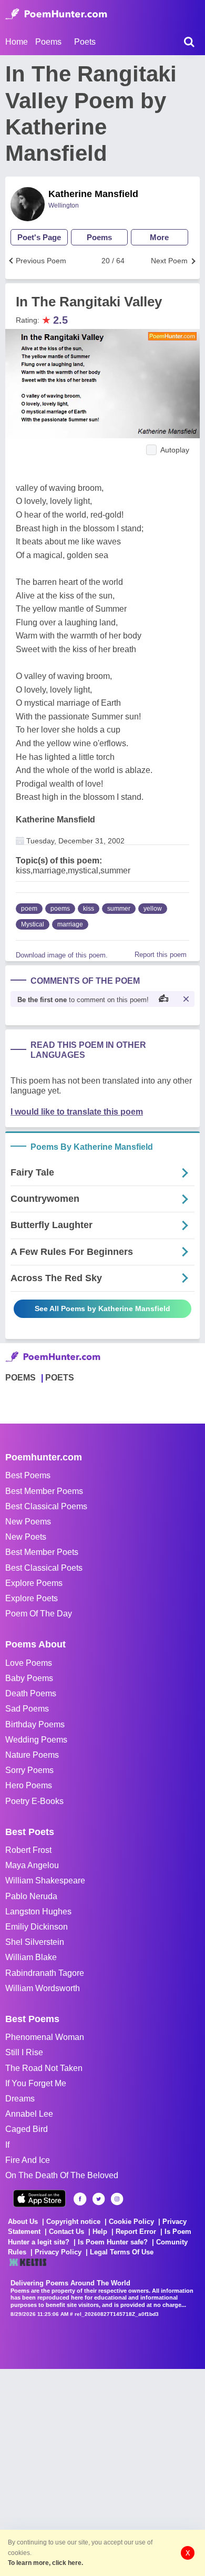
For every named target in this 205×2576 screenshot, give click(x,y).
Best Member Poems (44, 1491)
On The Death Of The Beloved (62, 2175)
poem (29, 909)
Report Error (136, 2232)
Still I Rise (24, 2052)
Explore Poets (32, 1598)
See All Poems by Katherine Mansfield (102, 1308)
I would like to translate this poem (77, 1112)
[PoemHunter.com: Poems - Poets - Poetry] (56, 14)
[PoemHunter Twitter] (99, 2199)
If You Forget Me (36, 2083)
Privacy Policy (58, 2252)
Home (17, 42)
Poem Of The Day (39, 1614)
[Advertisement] (102, 2471)
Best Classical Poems (46, 1506)
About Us (23, 2222)
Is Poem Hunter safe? (113, 2242)
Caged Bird (27, 2129)
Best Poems (28, 1475)
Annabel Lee (29, 2114)
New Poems (28, 1522)
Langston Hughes (38, 1912)
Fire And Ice (28, 2160)
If (7, 2145)
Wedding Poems (36, 1740)
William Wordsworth (43, 1988)
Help (100, 2232)
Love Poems (29, 1663)
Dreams (20, 2099)
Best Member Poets (42, 1552)
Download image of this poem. (62, 955)
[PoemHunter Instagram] (117, 2199)
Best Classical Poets (44, 1568)
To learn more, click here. (45, 2563)
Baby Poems (29, 1678)
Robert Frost (28, 1850)
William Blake (31, 1957)
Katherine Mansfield (93, 194)
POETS (60, 1378)
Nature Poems (32, 1755)
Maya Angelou (32, 1865)
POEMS (20, 1378)
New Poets (26, 1537)
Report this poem (161, 955)
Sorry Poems (29, 1770)
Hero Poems (29, 1785)
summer (119, 909)
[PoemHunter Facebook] (80, 2199)
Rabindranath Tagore (45, 1973)
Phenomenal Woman (45, 2037)
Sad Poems (27, 1709)
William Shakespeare (45, 1881)
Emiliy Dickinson (37, 1927)
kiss (89, 909)
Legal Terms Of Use (122, 2252)
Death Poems (31, 1693)
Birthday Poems (35, 1724)
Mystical (33, 924)
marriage (70, 924)
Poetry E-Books (34, 1801)
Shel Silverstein (35, 1942)
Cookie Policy (131, 2222)
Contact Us (66, 2232)
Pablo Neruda (31, 1896)
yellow (153, 909)
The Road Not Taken (44, 2068)
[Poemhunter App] (39, 2198)
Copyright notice (73, 2222)
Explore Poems (34, 1583)
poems (60, 909)
